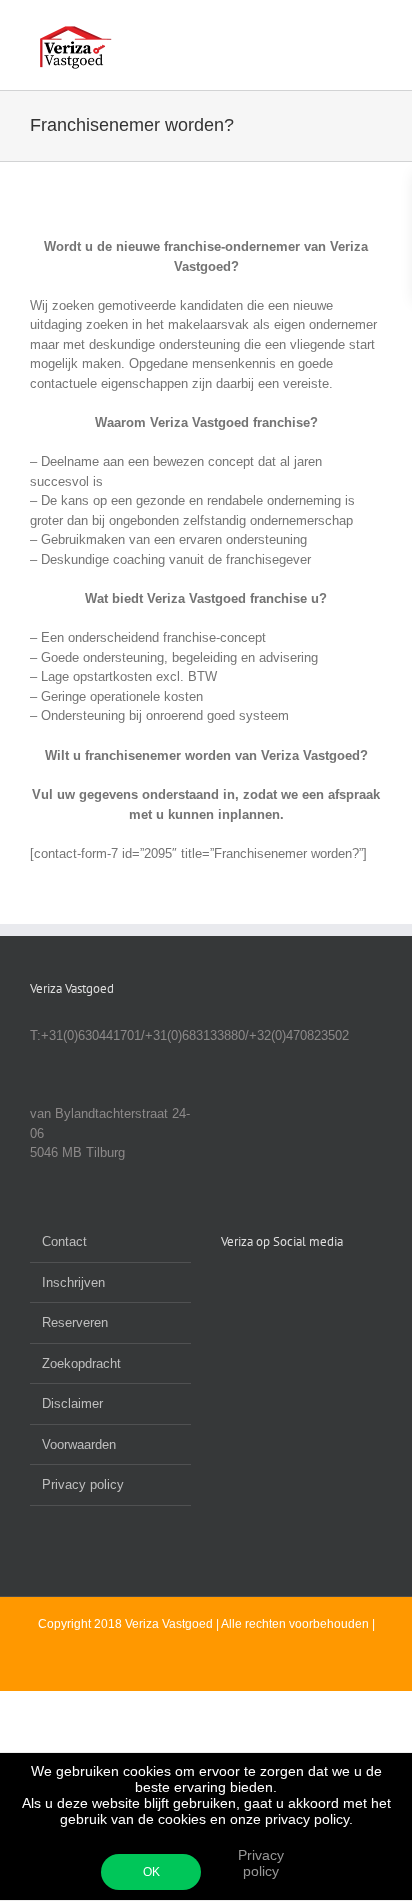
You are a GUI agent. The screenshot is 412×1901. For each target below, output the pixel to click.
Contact (64, 1241)
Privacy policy (261, 1863)
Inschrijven (73, 1282)
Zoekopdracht (81, 1363)
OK (151, 1872)
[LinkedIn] (254, 1289)
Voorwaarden (79, 1444)
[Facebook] (227, 1289)
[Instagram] (281, 1289)
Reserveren (75, 1322)
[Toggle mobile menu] (374, 30)
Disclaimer (72, 1403)
